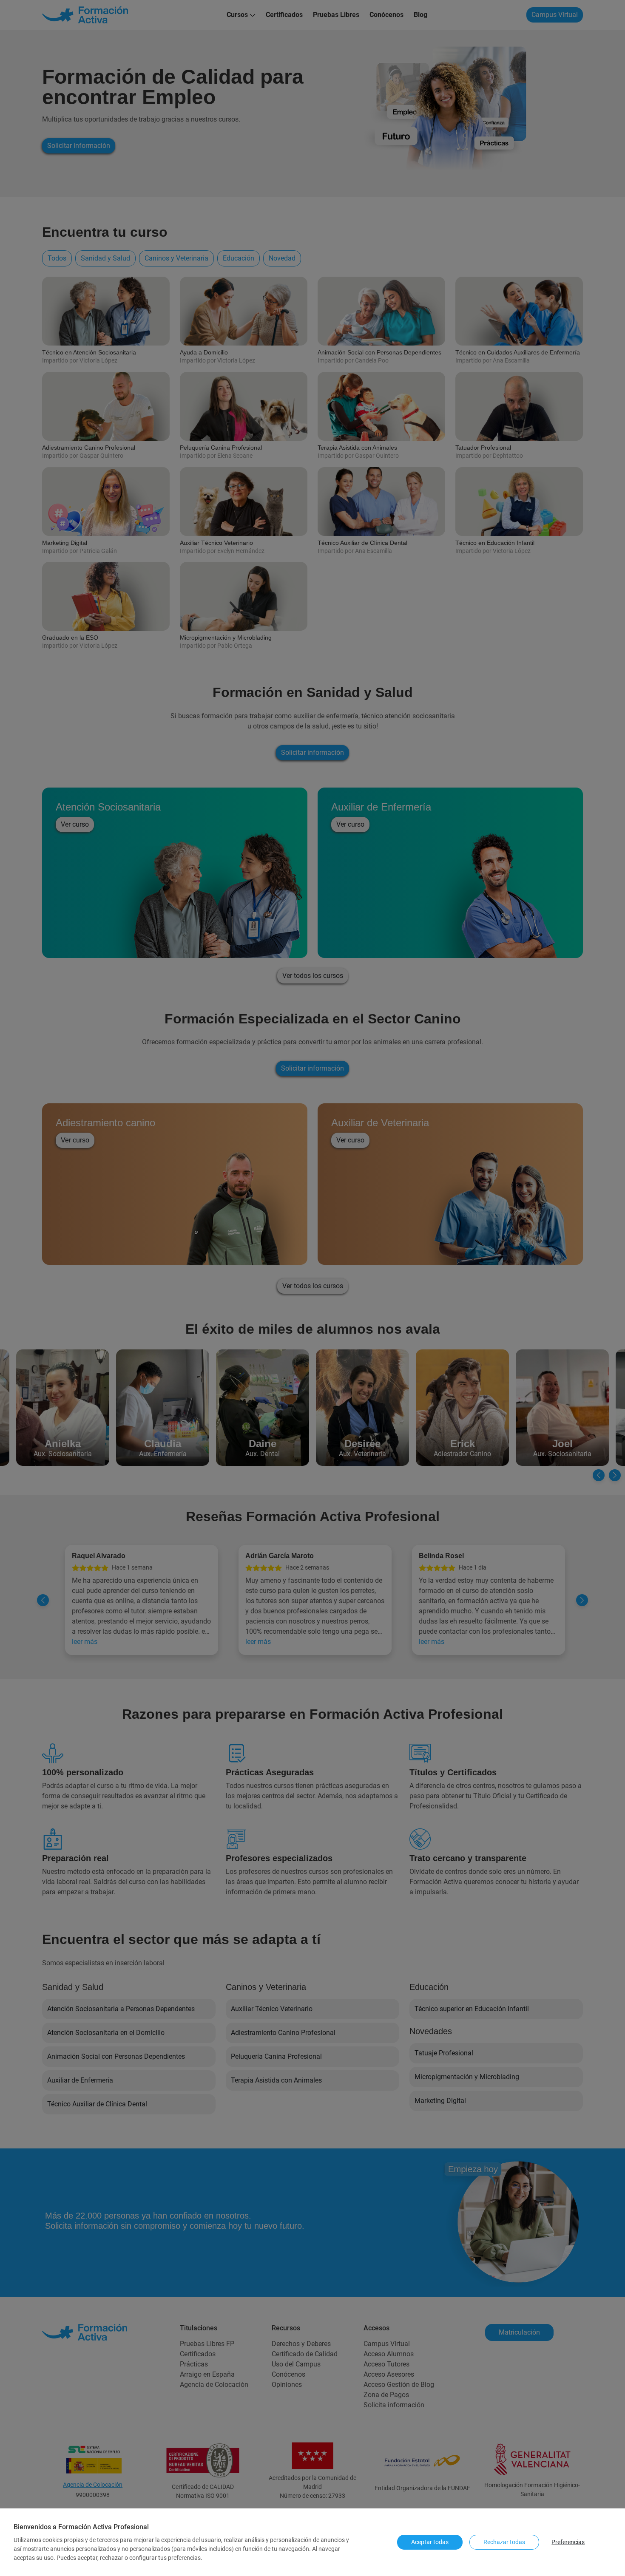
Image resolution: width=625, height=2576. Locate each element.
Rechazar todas (504, 2542)
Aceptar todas (430, 2542)
